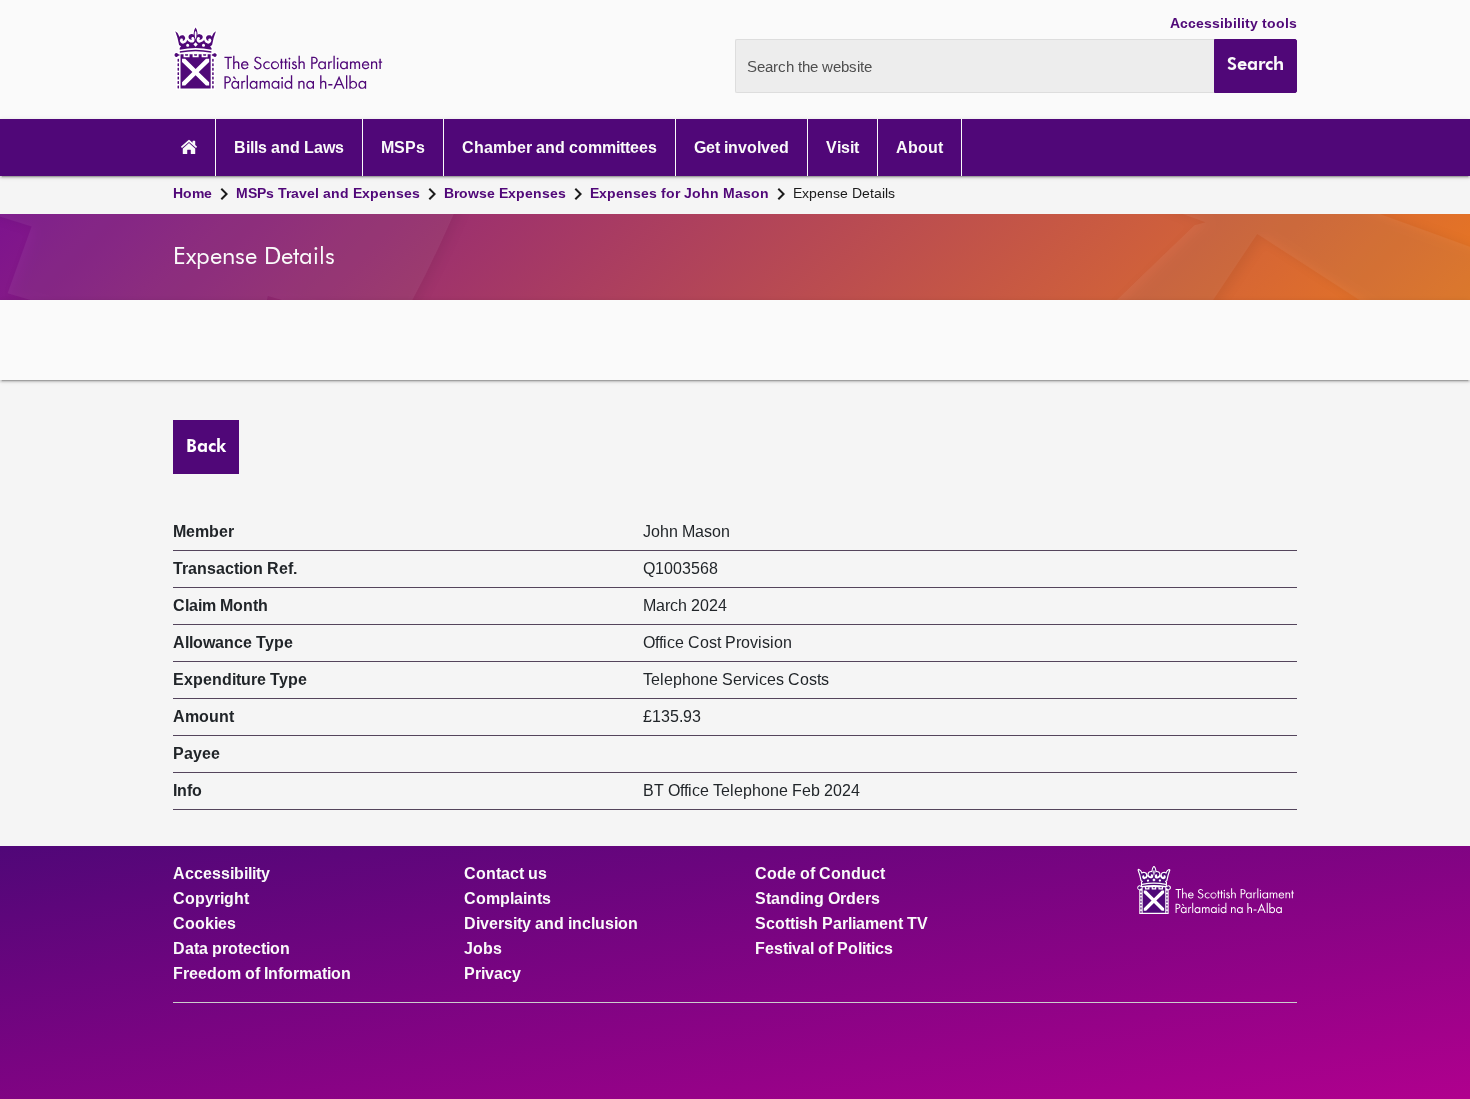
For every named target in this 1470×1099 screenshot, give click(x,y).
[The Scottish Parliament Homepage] (189, 147)
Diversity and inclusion (551, 924)
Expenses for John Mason (679, 193)
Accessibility (221, 874)
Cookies (204, 924)
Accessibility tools (1233, 23)
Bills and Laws (289, 147)
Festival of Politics (824, 949)
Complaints (507, 899)
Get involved (741, 147)
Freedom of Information (262, 974)
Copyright (211, 899)
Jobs (483, 949)
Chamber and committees (559, 147)
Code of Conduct (820, 874)
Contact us (505, 874)
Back (206, 447)
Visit (842, 147)
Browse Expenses (505, 193)
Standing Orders (817, 899)
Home (192, 193)
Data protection (231, 949)
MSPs (403, 147)
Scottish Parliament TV (841, 924)
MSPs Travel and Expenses (328, 193)
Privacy (492, 974)
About (919, 147)
